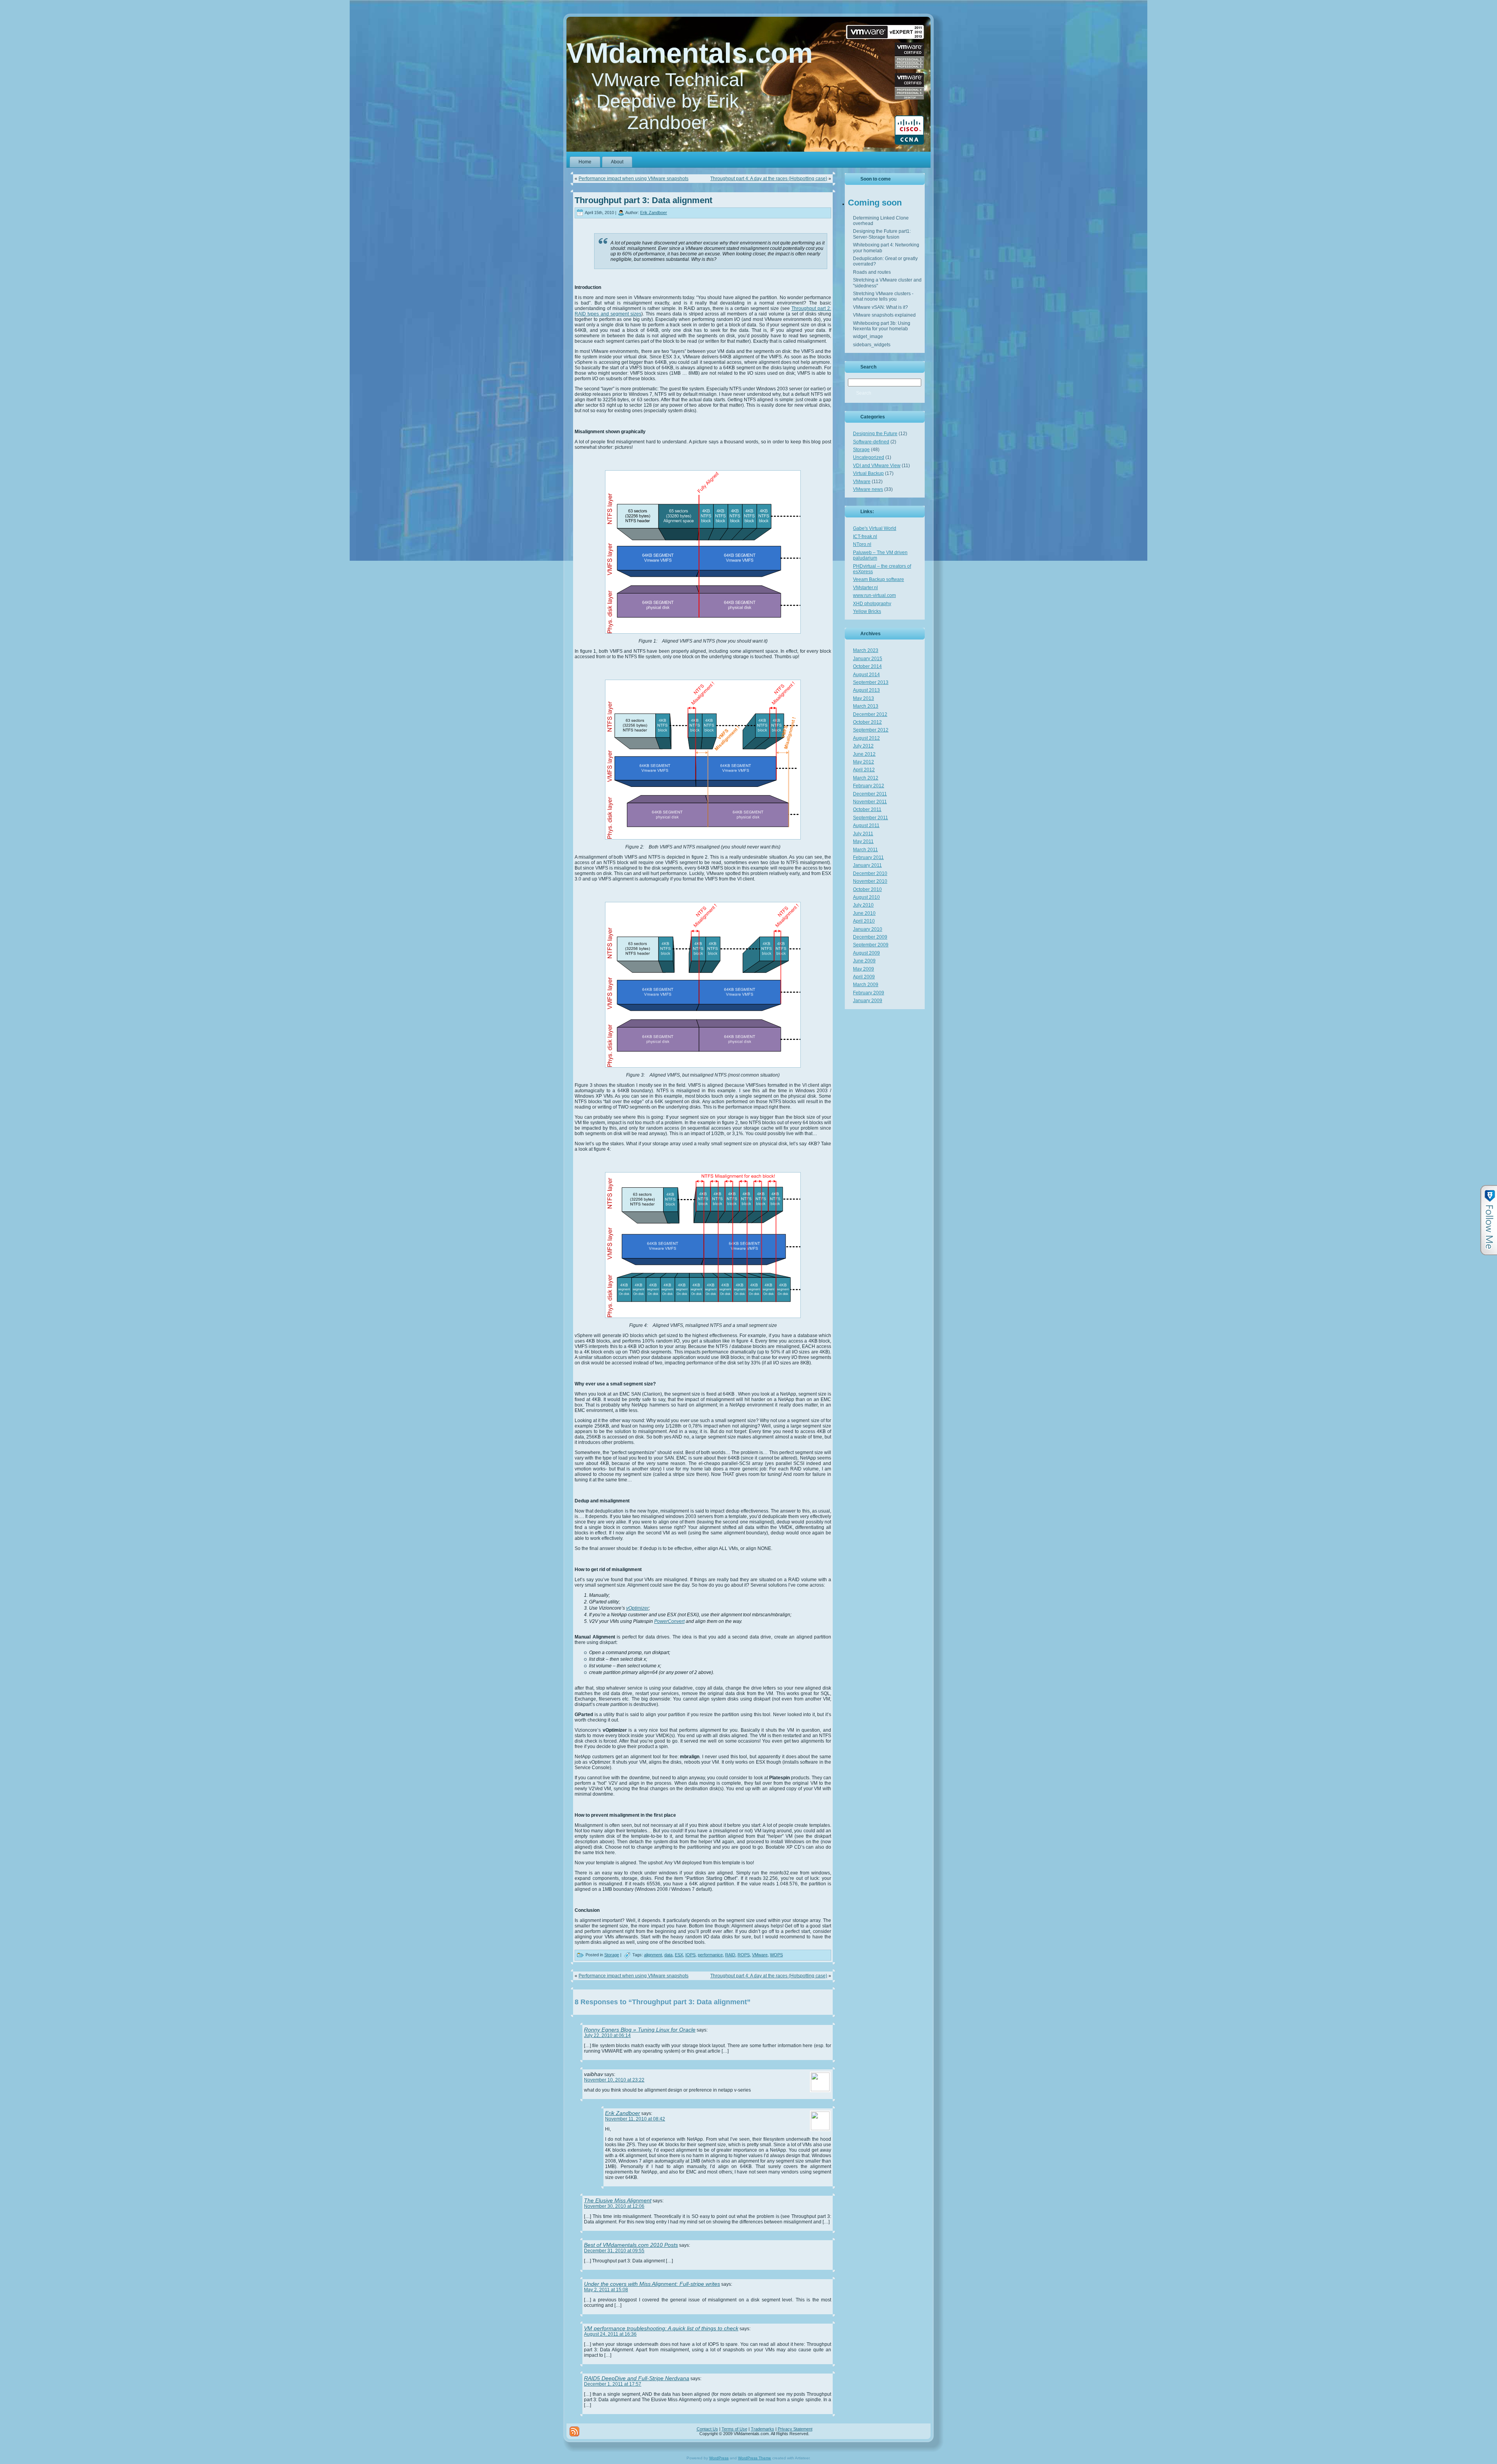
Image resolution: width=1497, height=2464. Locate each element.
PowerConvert (669, 1621)
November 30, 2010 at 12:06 (614, 2206)
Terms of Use (734, 2429)
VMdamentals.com (690, 53)
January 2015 (868, 659)
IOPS (690, 1955)
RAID (730, 1955)
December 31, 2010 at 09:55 (614, 2251)
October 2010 (867, 889)
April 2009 (864, 977)
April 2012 (864, 770)
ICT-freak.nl (865, 537)
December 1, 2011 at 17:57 (613, 2384)
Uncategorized (869, 457)
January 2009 (868, 1001)
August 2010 (866, 897)
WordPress (719, 2458)
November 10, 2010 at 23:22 (614, 2080)
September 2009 (871, 945)
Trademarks (763, 2429)
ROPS (744, 1955)
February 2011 (868, 857)
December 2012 (870, 714)
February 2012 (869, 786)
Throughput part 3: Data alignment (643, 200)
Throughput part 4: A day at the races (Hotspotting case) (769, 179)
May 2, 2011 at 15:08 (606, 2290)
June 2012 (864, 754)
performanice (710, 1955)
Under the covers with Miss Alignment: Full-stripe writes (652, 2284)
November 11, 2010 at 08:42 (635, 2119)
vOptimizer (637, 1608)
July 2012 (863, 746)
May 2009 (864, 969)
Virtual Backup (868, 473)
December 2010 (870, 873)
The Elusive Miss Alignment (618, 2200)
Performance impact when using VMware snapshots (633, 179)
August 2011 (866, 825)
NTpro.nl (862, 544)
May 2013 (864, 698)
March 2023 (866, 650)
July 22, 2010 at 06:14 (607, 2035)
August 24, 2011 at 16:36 (610, 2334)
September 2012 (871, 730)
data (668, 1955)
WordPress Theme (755, 2458)
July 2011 (863, 834)
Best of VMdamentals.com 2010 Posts (631, 2245)
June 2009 (864, 961)
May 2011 (863, 841)
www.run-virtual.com (874, 595)
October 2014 (867, 666)
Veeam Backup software (879, 579)
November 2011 (870, 802)
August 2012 (866, 738)
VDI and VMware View (877, 466)
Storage (612, 1955)
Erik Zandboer (654, 213)
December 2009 (870, 937)
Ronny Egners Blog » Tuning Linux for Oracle (640, 2030)
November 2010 (870, 881)
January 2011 (867, 865)
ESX (679, 1955)
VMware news (868, 489)
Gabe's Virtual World (875, 528)
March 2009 (866, 985)
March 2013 (866, 706)
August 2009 (866, 953)
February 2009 (869, 993)
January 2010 (868, 929)
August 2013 (866, 690)
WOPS (776, 1955)
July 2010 (863, 905)
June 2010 (864, 913)
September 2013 (871, 682)
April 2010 (864, 921)
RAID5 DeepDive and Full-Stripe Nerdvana (637, 2378)
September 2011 (871, 818)
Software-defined (871, 442)
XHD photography (872, 604)
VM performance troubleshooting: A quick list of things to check (661, 2328)
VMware (760, 1955)
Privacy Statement (795, 2429)
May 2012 (864, 762)
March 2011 (865, 850)
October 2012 (867, 722)
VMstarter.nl (865, 588)
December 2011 (870, 794)
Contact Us (707, 2429)
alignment (653, 1955)
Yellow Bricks (867, 611)
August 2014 (866, 675)
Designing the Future (875, 434)
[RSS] (574, 2431)
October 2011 (867, 810)
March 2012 (866, 778)
